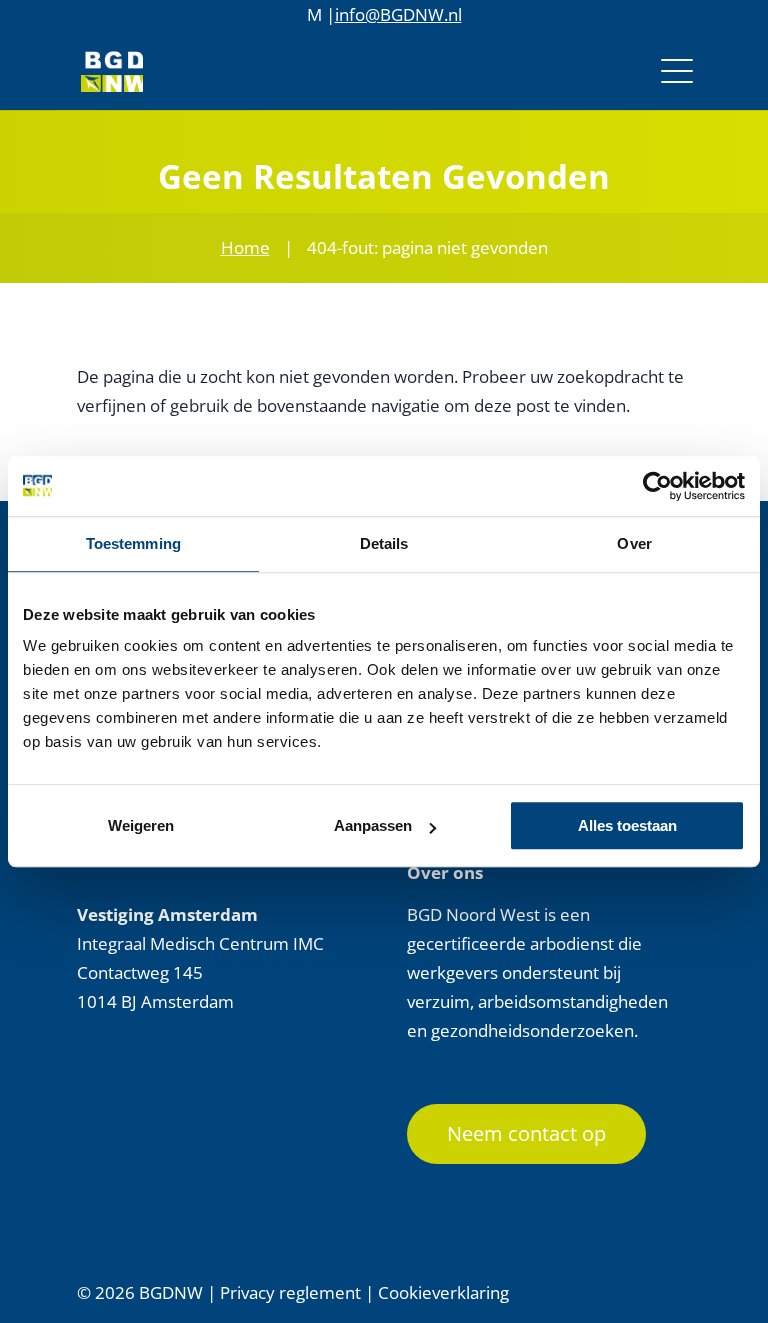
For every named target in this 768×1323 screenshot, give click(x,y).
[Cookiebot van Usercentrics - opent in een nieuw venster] (657, 486)
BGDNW (171, 1292)
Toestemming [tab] (133, 543)
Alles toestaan (627, 825)
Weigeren (141, 825)
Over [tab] (634, 543)
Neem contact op (526, 1133)
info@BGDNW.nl (398, 14)
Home (245, 247)
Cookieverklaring (443, 1292)
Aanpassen (373, 825)
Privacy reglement (290, 1292)
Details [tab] (384, 543)
